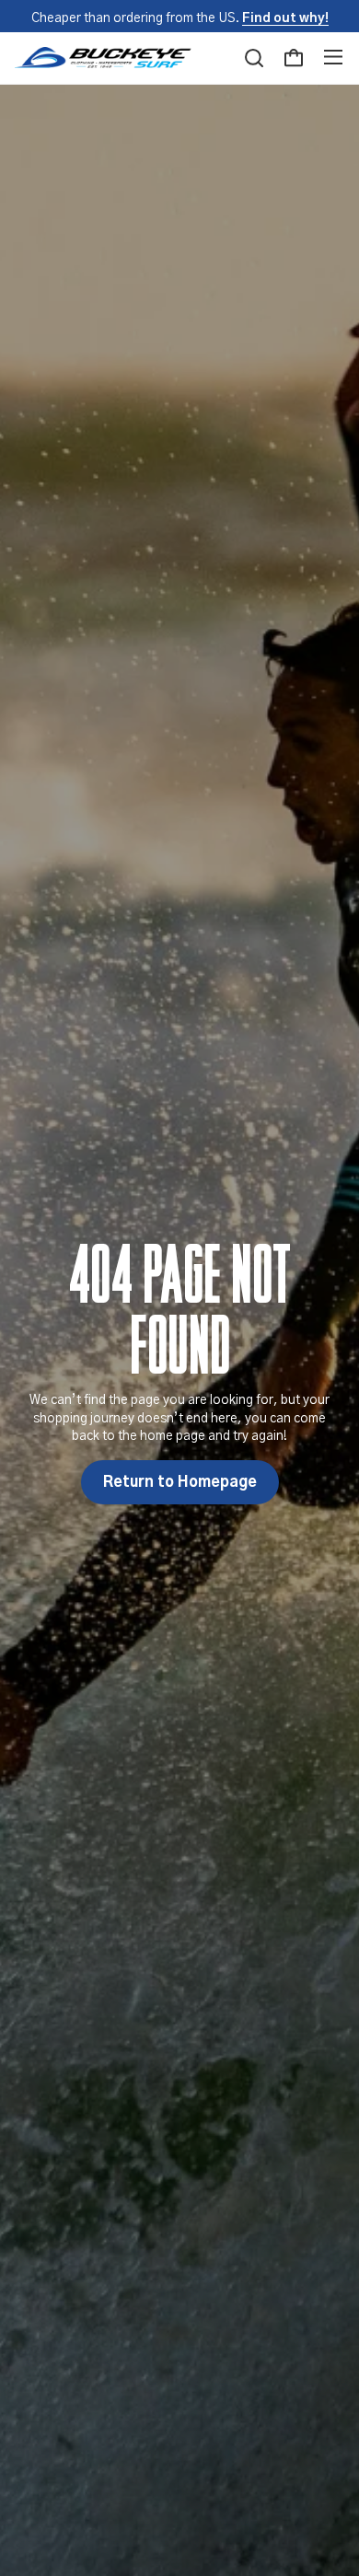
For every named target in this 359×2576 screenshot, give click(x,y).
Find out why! (285, 18)
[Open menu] (333, 58)
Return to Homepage (180, 1482)
